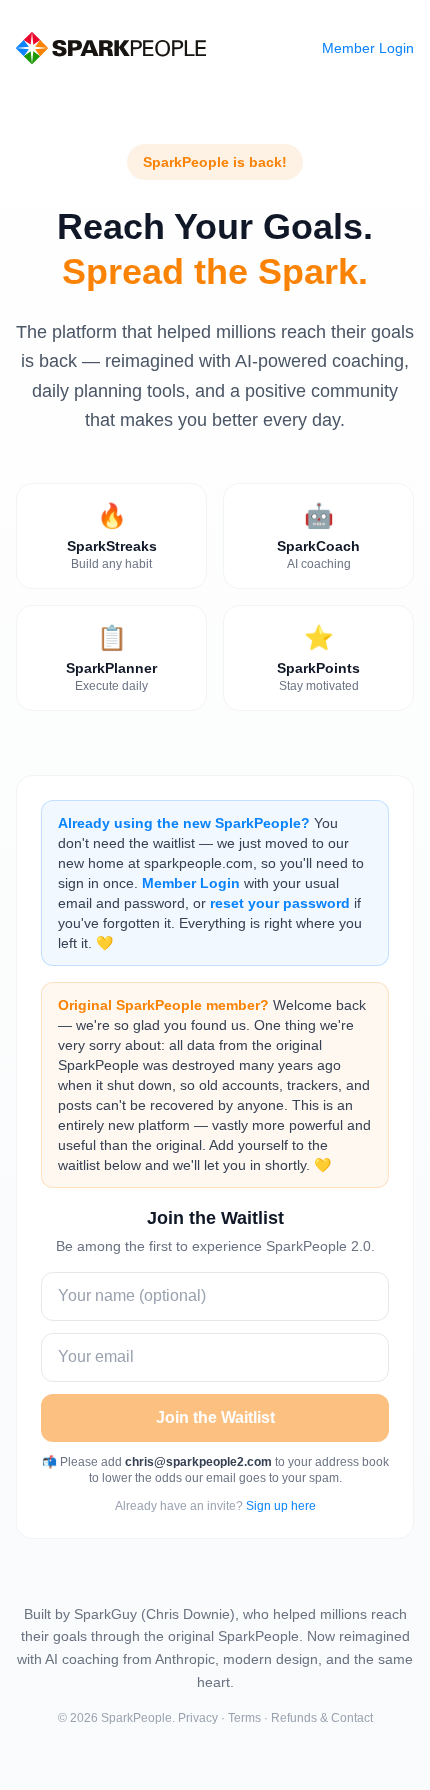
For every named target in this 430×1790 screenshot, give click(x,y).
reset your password (280, 903)
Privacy (198, 1718)
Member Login (368, 48)
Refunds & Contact (322, 1718)
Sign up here (281, 1506)
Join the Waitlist (215, 1417)
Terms (244, 1718)
